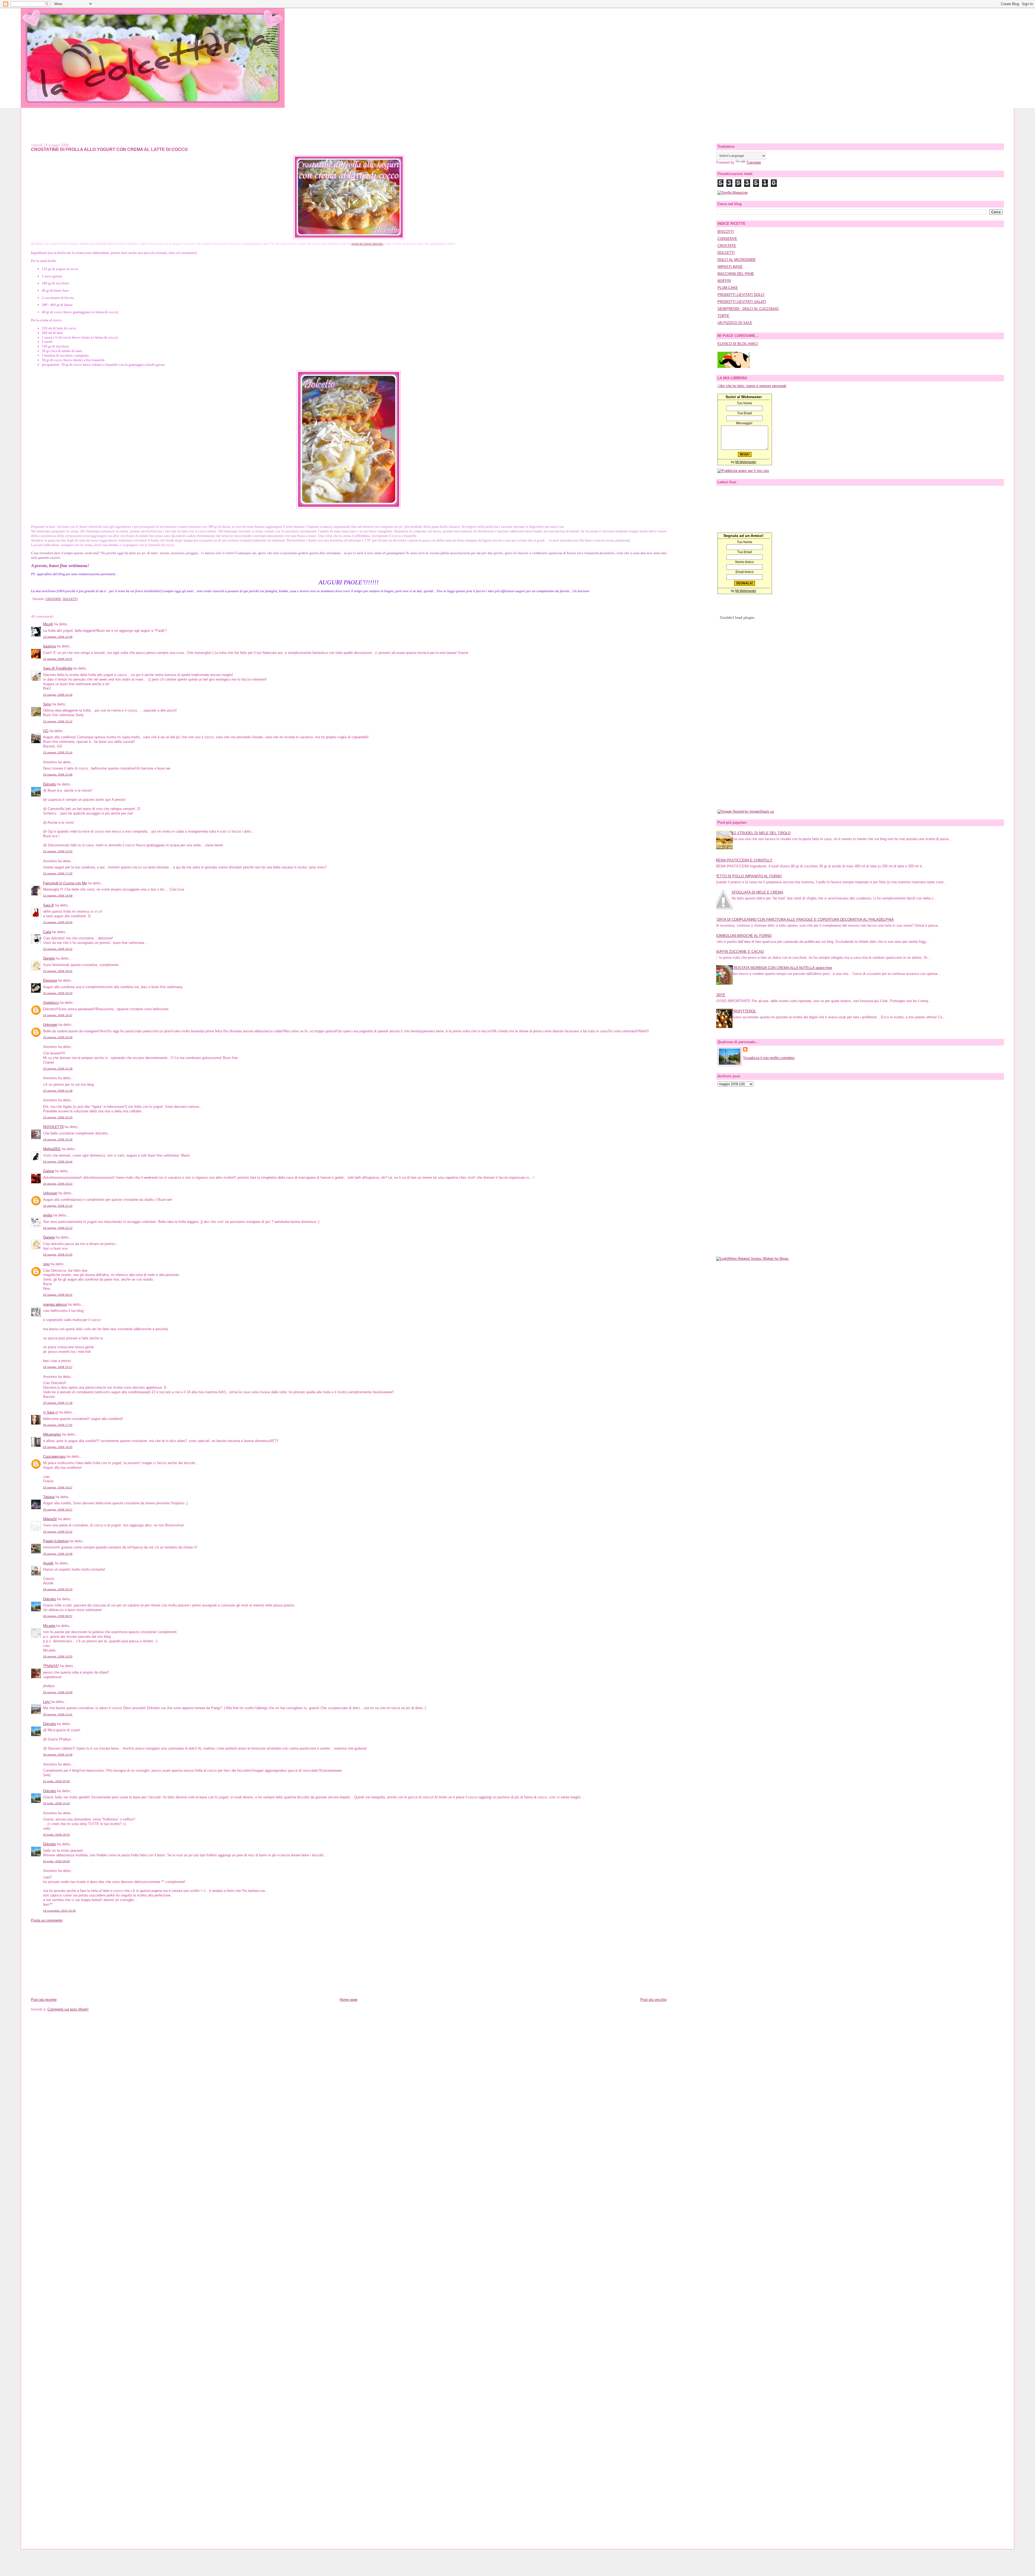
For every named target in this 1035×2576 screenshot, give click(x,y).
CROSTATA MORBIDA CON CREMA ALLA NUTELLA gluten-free (782, 968)
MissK (48, 624)
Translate (754, 162)
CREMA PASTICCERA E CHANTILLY (743, 860)
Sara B (49, 905)
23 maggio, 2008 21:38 (58, 1091)
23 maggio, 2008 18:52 (58, 971)
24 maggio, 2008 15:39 (58, 1139)
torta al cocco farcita (368, 244)
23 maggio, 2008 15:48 (58, 775)
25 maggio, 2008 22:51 (58, 1532)
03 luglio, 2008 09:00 (56, 1861)
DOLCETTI (70, 599)
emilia (48, 1215)
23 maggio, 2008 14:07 (58, 659)
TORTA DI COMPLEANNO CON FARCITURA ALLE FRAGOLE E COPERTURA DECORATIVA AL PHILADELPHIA (804, 920)
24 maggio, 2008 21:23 (58, 1206)
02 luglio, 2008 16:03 (56, 1835)
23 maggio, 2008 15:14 (58, 752)
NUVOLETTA (53, 1127)
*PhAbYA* (51, 1666)
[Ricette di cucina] (734, 367)
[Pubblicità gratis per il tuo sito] (743, 471)
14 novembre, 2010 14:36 (59, 1911)
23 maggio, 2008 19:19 (58, 993)
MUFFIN (724, 281)
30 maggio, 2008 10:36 (58, 1755)
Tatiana (49, 1497)
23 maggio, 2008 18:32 (58, 949)
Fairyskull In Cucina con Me (65, 883)
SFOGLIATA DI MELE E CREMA (757, 892)
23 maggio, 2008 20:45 (58, 1037)
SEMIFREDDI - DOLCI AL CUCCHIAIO (748, 309)
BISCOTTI (726, 232)
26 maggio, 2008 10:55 (58, 1656)
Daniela (49, 958)
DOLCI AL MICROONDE (737, 260)
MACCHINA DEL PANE (736, 274)
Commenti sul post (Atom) (68, 2009)
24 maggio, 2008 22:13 (58, 1228)
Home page (349, 2000)
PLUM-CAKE (728, 288)
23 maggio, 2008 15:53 (58, 851)
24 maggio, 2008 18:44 (58, 1162)
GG (46, 731)
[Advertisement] (517, 120)
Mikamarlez (52, 1434)
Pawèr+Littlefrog (56, 1541)
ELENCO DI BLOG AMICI (738, 344)
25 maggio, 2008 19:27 (58, 1487)
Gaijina (49, 1171)
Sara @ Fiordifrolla (58, 668)
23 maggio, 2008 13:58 (58, 637)
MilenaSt (50, 1519)
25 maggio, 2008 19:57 (58, 1510)
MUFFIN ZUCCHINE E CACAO (739, 952)
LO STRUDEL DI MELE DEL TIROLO (761, 833)
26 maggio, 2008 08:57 (58, 1616)
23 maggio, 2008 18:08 (58, 896)
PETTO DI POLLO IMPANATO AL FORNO (748, 876)
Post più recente (44, 2000)
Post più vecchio (653, 2000)
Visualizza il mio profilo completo (769, 1058)
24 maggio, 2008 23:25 (58, 1255)
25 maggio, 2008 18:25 (58, 1447)
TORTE (723, 316)
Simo (47, 704)
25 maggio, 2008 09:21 (58, 1295)
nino (46, 1264)
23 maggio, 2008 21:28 (58, 1069)
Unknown (50, 1025)
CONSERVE (727, 239)
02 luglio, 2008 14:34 (56, 1803)
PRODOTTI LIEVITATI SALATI (742, 302)
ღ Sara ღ (51, 1412)
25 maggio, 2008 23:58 (58, 1554)
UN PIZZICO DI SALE (735, 323)
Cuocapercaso (54, 1456)
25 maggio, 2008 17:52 (58, 1425)
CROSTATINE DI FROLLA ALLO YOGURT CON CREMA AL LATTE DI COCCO (109, 149)
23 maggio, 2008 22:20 (58, 1117)
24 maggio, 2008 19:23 (58, 1184)
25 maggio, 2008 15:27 (58, 1367)
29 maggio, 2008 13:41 (58, 1714)
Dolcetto (50, 784)
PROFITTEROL (744, 1011)
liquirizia (49, 646)
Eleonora (50, 980)
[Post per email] (32, 599)
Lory (47, 1702)
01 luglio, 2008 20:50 (56, 1781)
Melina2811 (52, 1149)
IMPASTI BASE (730, 267)
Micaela (49, 1626)
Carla (47, 932)
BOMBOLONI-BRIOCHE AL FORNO (743, 936)
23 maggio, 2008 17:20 (58, 873)
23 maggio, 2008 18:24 (58, 922)
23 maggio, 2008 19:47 (58, 1015)
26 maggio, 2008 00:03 (58, 1589)
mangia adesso (55, 1304)
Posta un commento (47, 1920)
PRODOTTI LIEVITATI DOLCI (741, 295)
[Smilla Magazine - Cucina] (733, 193)
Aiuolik (48, 1563)
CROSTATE (53, 599)
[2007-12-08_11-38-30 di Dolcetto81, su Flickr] (349, 507)
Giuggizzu (51, 1003)
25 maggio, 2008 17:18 (58, 1403)
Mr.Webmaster (746, 462)
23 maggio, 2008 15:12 (58, 721)
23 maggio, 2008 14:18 (58, 695)
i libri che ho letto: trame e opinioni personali (752, 386)
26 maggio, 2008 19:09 (58, 1692)
